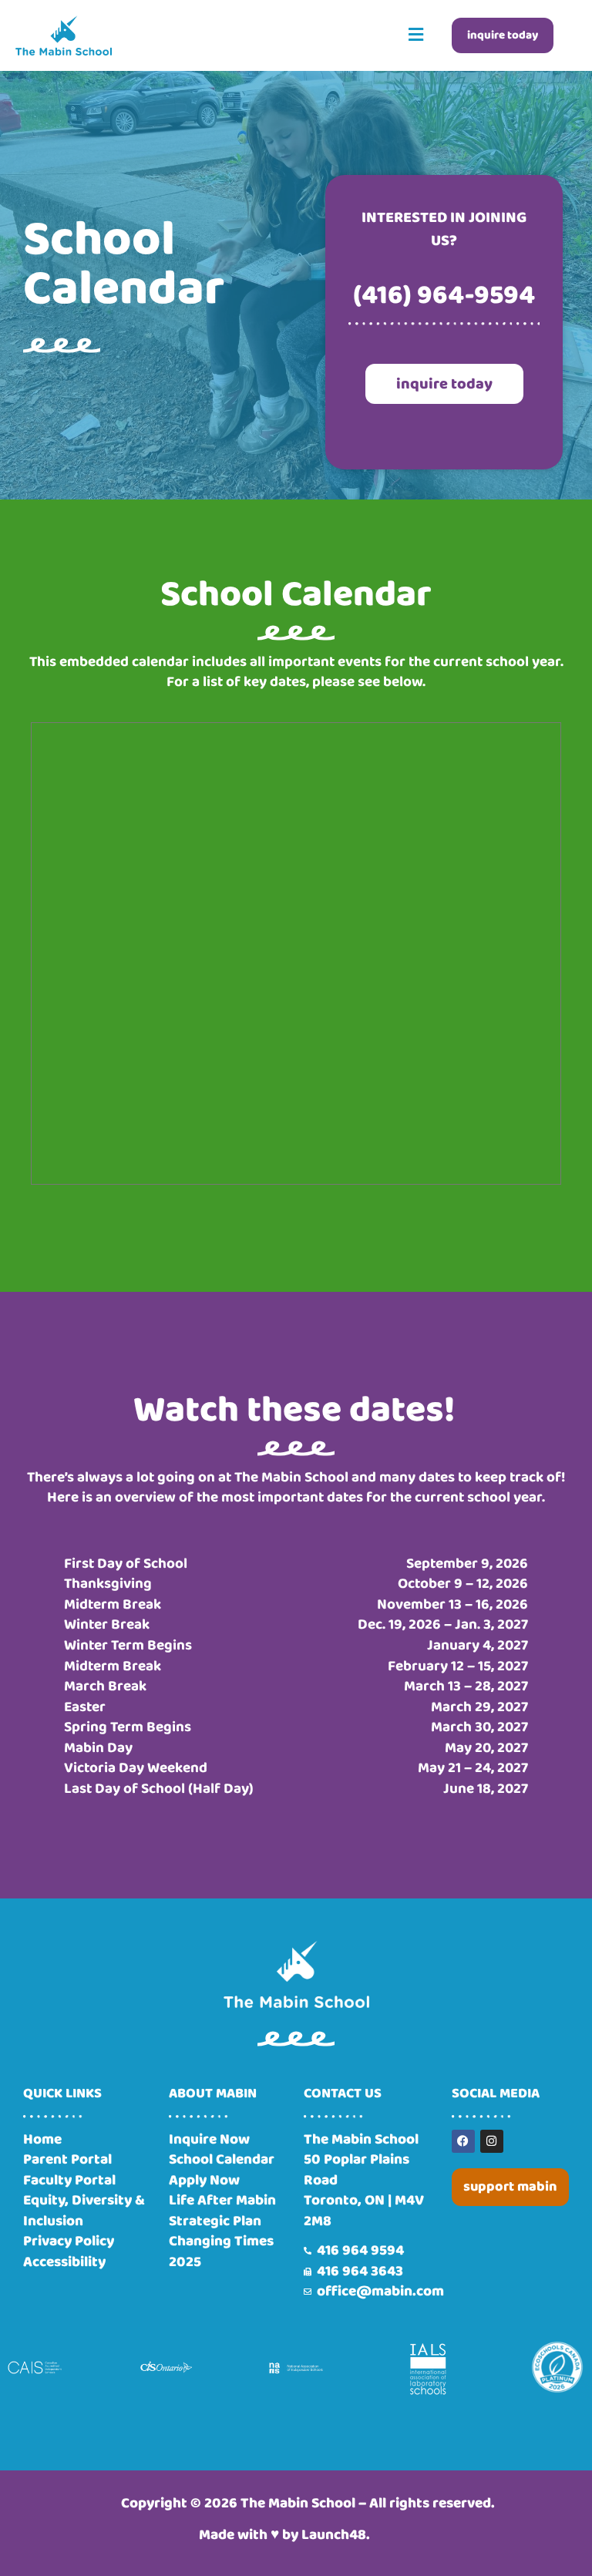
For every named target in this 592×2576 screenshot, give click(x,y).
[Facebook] (463, 2141)
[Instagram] (492, 2141)
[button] (416, 35)
